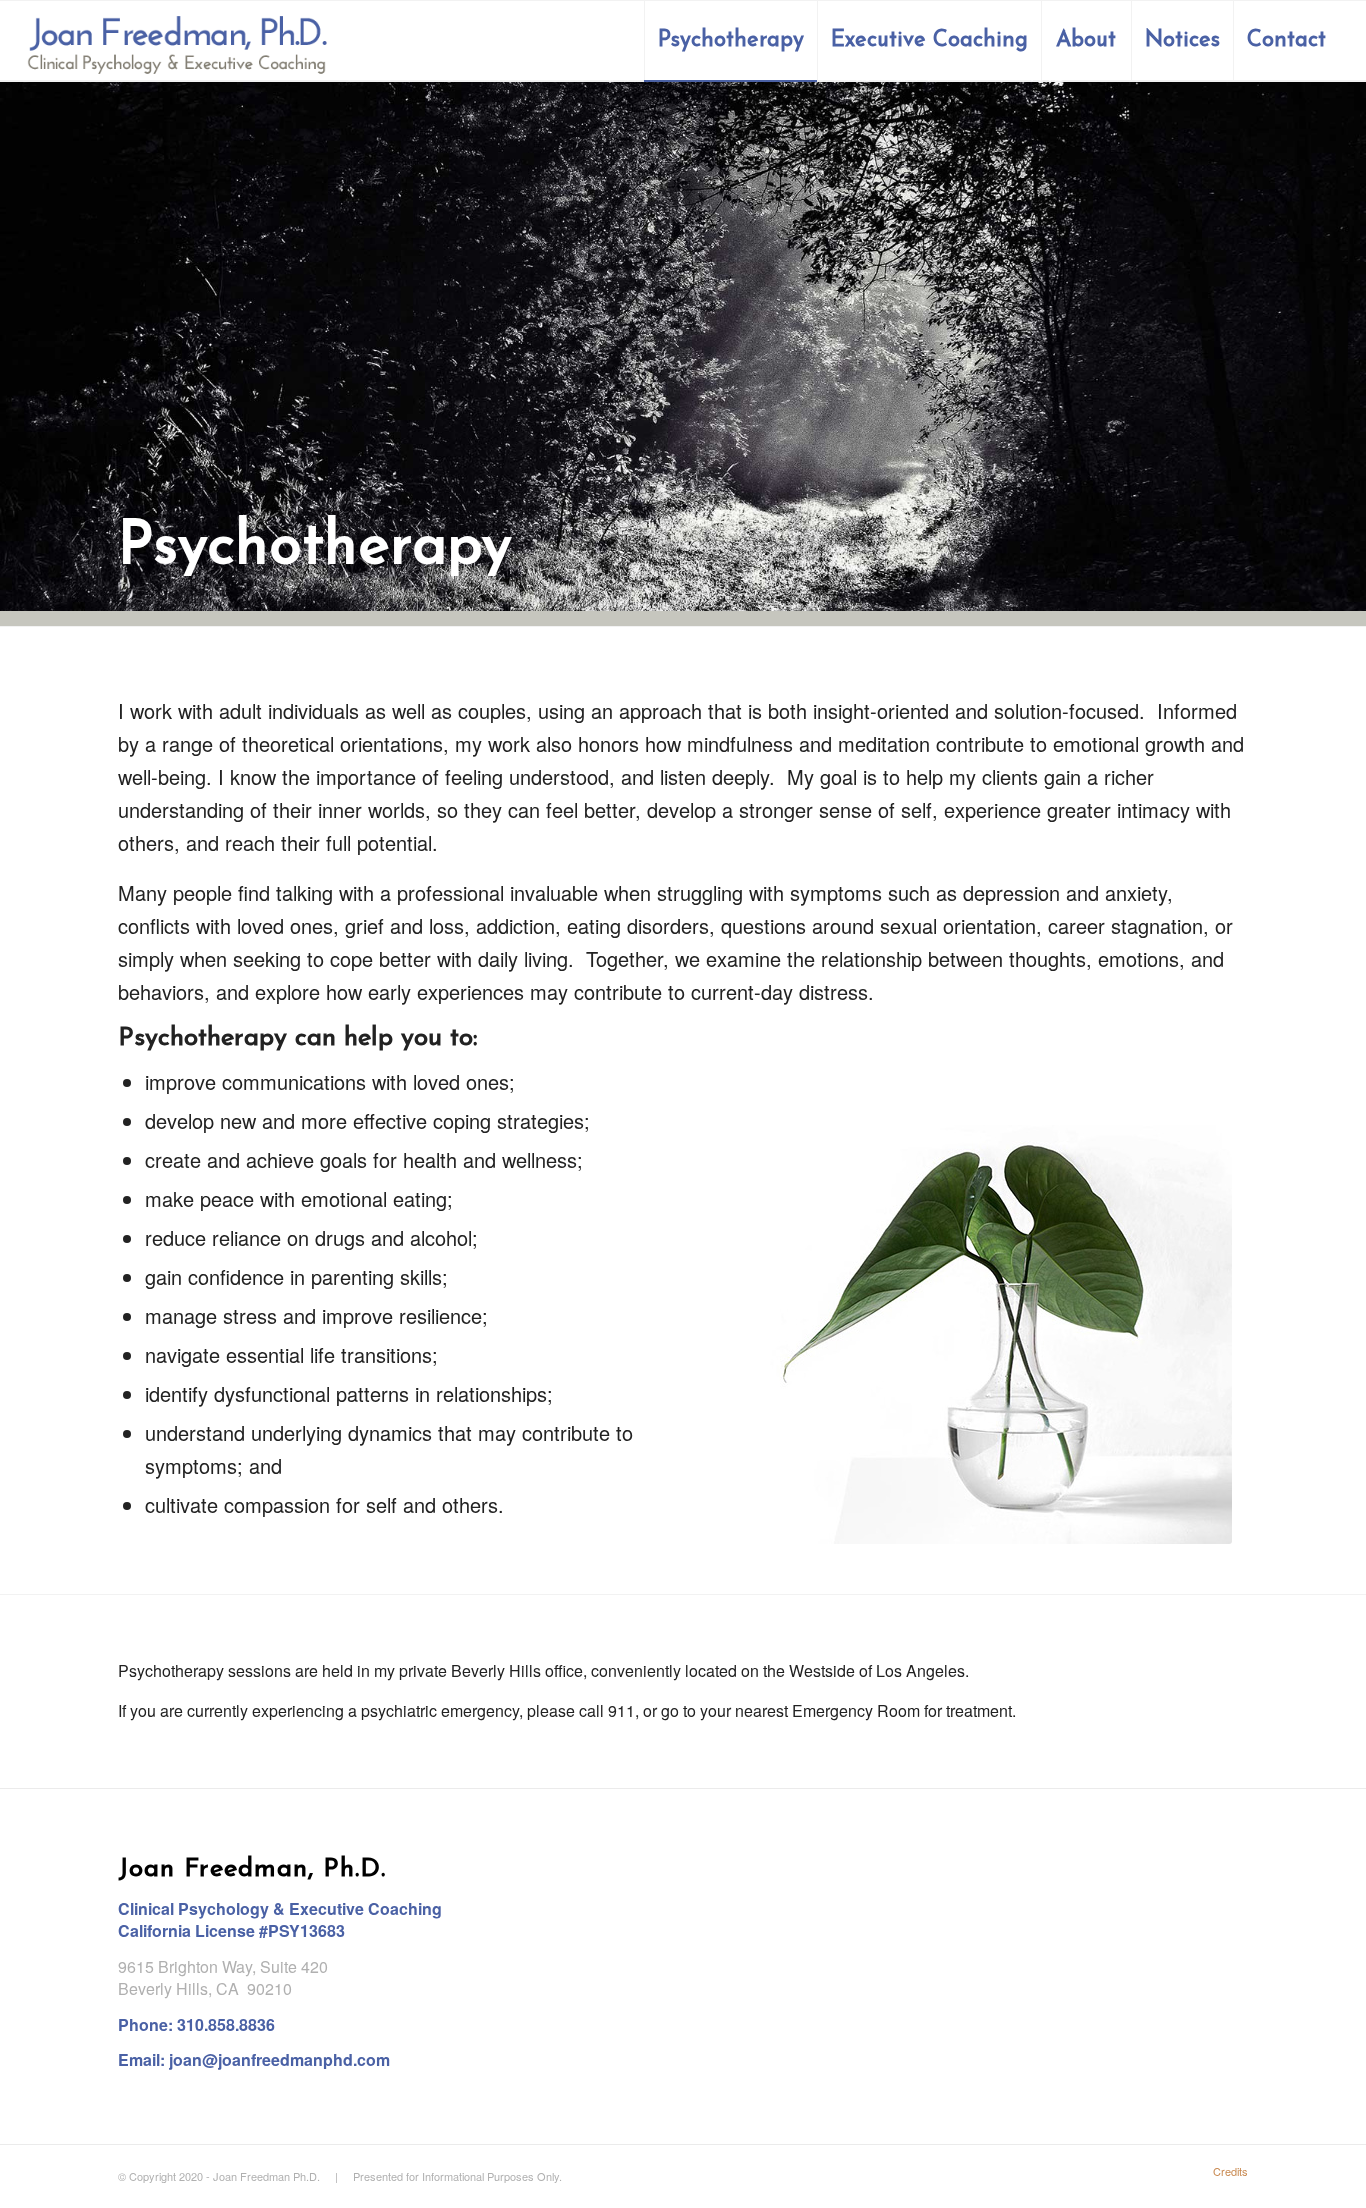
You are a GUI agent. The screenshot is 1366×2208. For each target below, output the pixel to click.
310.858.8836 (226, 2024)
